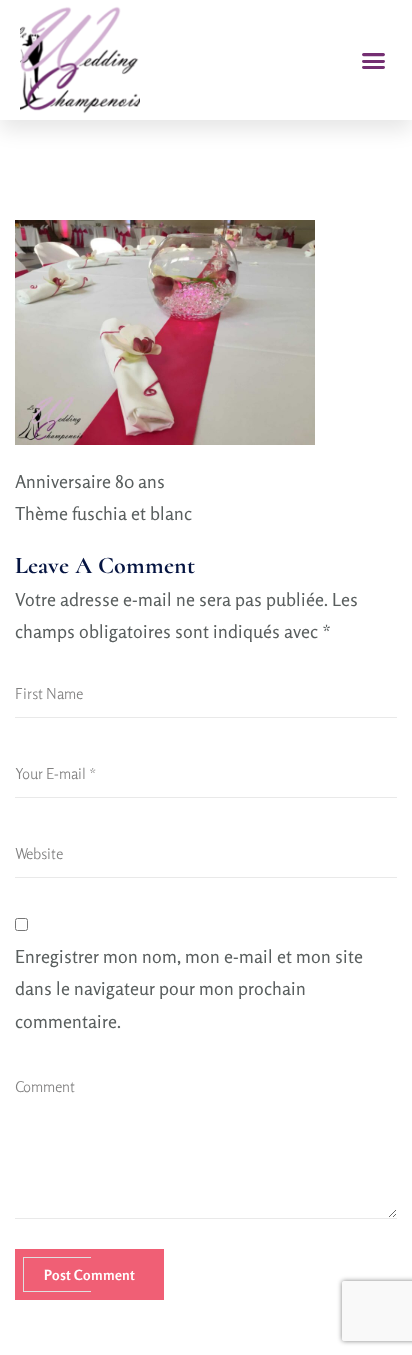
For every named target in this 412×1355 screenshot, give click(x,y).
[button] (374, 60)
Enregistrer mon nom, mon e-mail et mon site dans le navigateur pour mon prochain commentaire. (189, 988)
